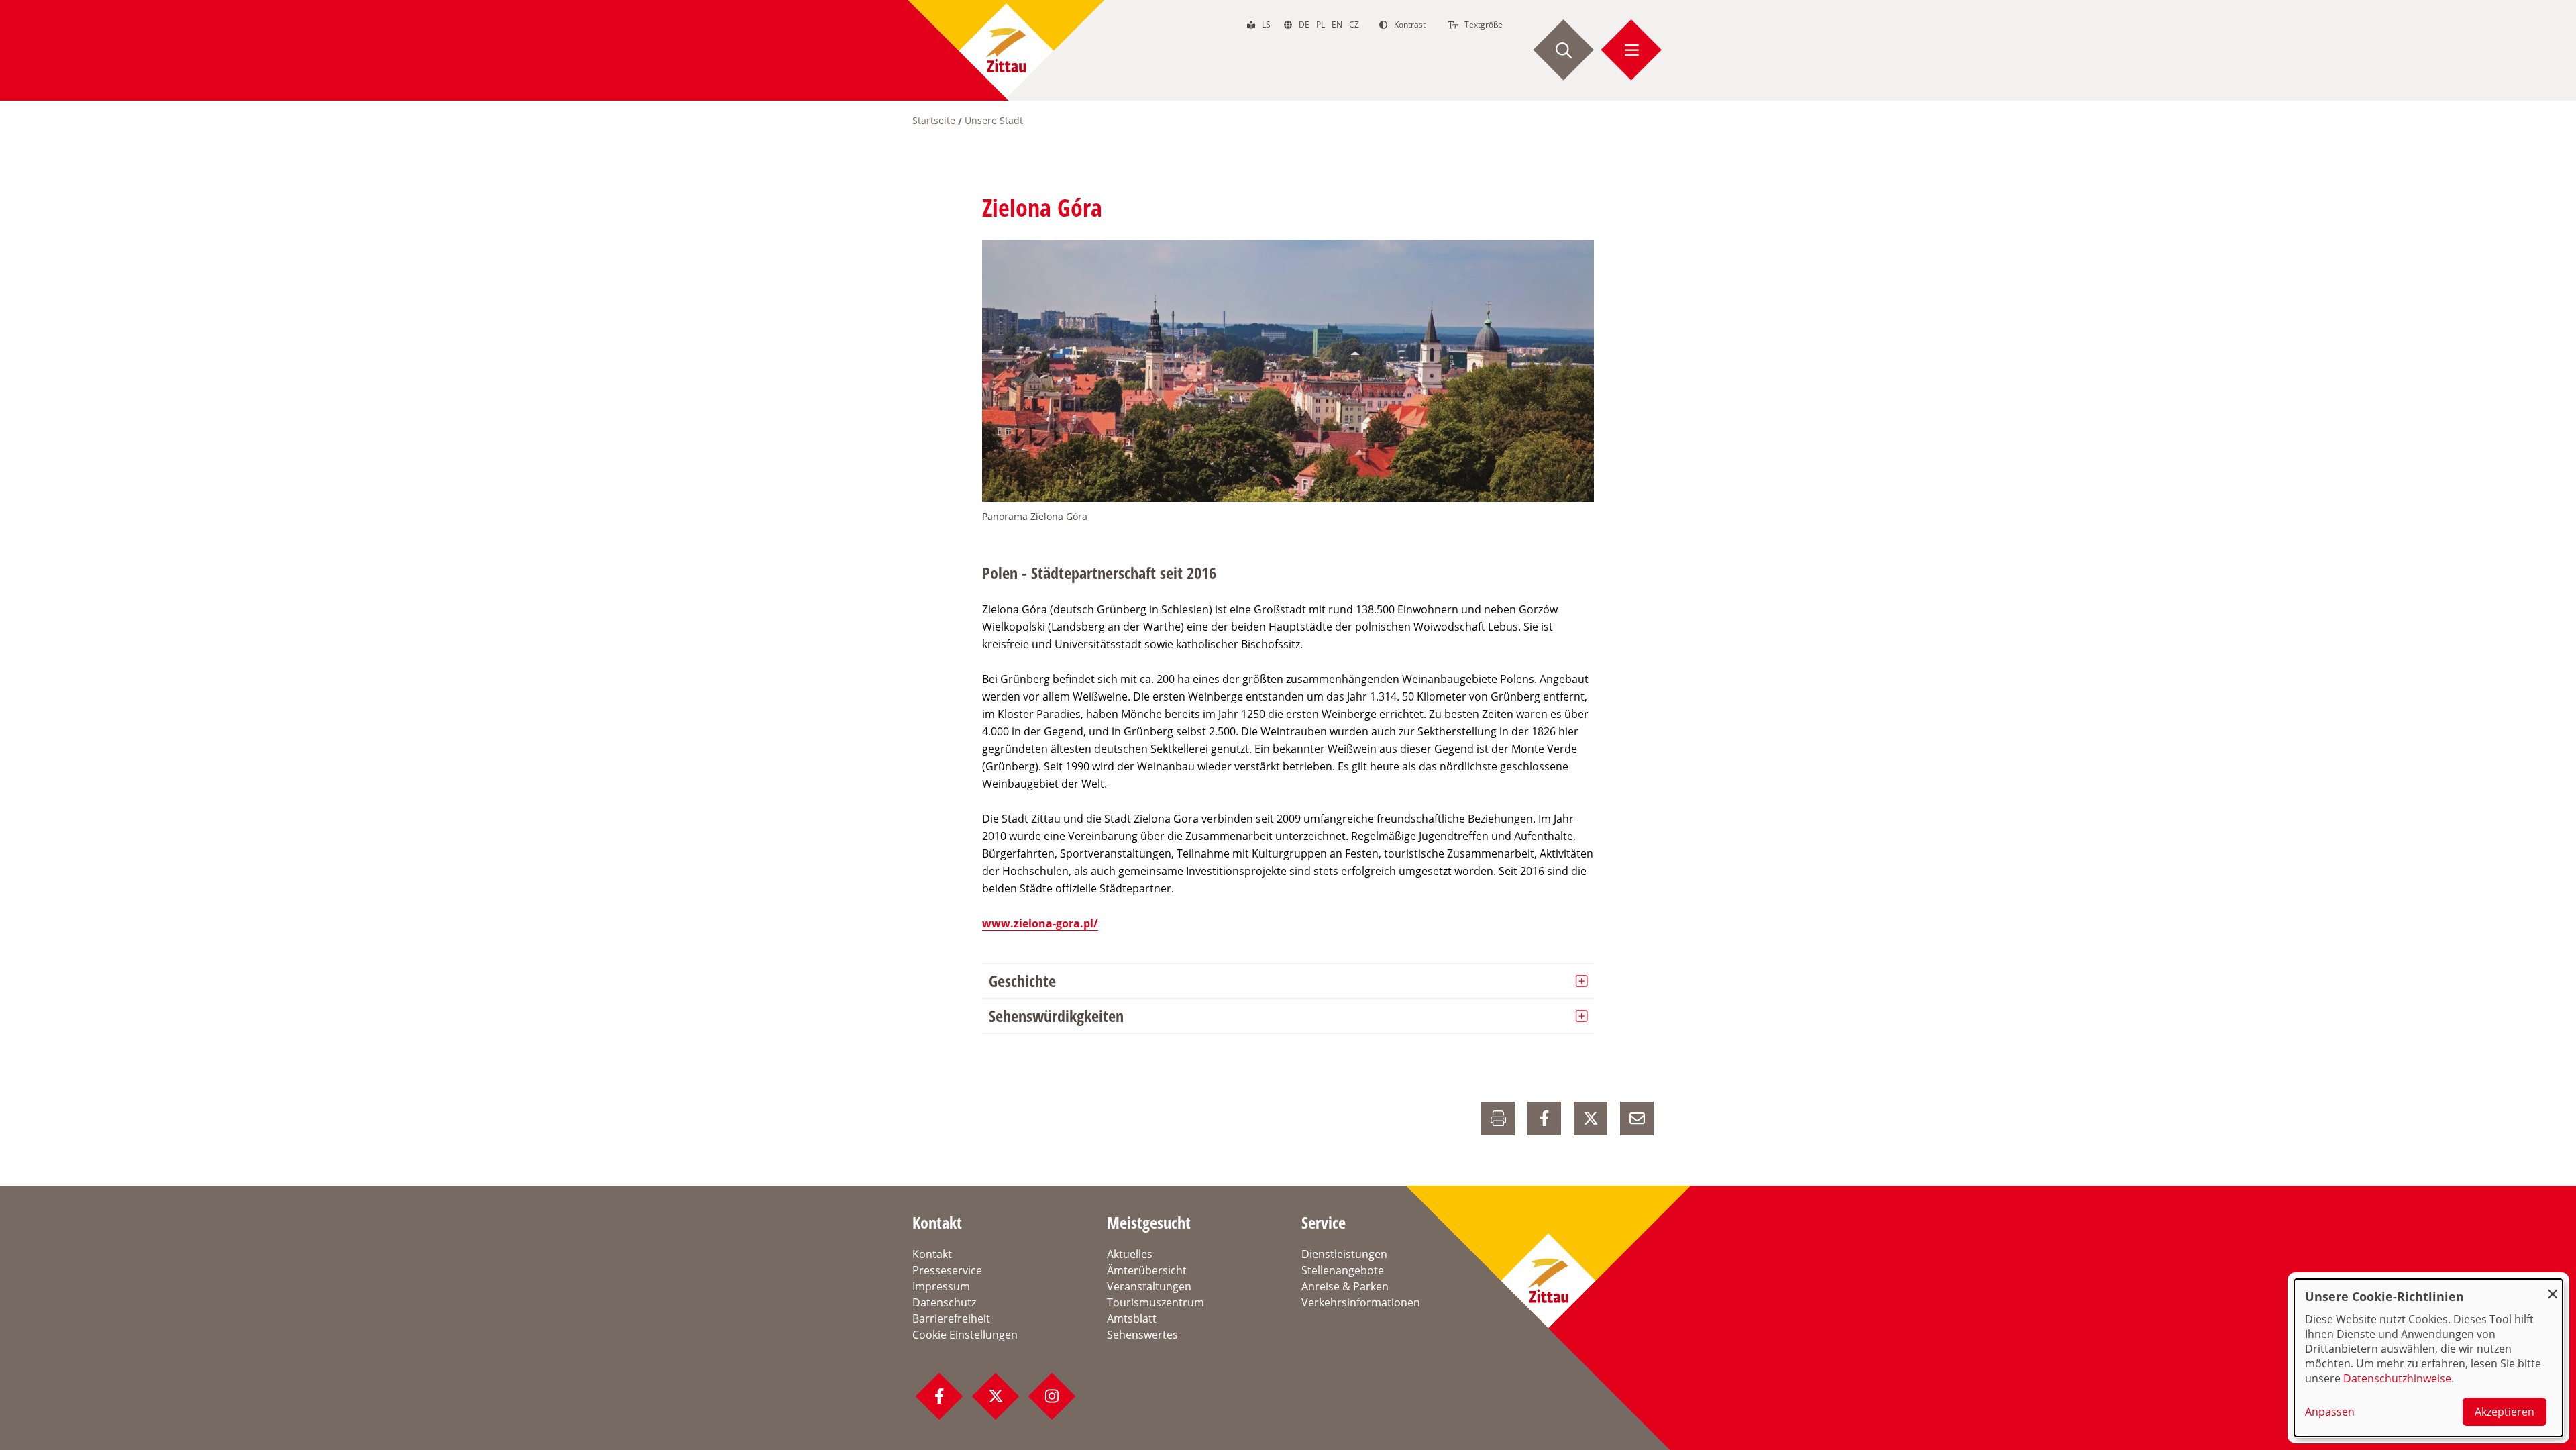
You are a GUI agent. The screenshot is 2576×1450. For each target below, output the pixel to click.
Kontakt (932, 1254)
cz (1354, 24)
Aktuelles (1130, 1254)
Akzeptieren (2505, 1412)
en (1337, 24)
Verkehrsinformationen (1361, 1302)
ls (1266, 24)
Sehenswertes (1142, 1335)
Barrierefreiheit (951, 1318)
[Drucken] (1498, 1119)
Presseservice (947, 1270)
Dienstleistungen (1344, 1254)
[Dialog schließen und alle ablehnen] (2553, 1287)
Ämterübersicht (1147, 1270)
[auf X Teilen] (1591, 1119)
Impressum (941, 1286)
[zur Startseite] (1006, 50)
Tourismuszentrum (1156, 1302)
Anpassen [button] (2330, 1412)
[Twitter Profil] (996, 1396)
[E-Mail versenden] (1637, 1119)
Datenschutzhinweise (2397, 1378)
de (1304, 24)
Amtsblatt (1132, 1318)
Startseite (934, 120)
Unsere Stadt (994, 120)
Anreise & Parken (1345, 1286)
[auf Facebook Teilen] (1544, 1119)
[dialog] (2428, 1358)
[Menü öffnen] (1631, 50)
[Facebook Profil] (939, 1396)
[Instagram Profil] (1052, 1396)
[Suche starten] (1564, 50)
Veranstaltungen (1149, 1286)
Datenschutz (944, 1302)
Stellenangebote (1343, 1270)
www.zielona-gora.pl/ (1040, 923)
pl (1321, 24)
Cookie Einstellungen (965, 1335)
